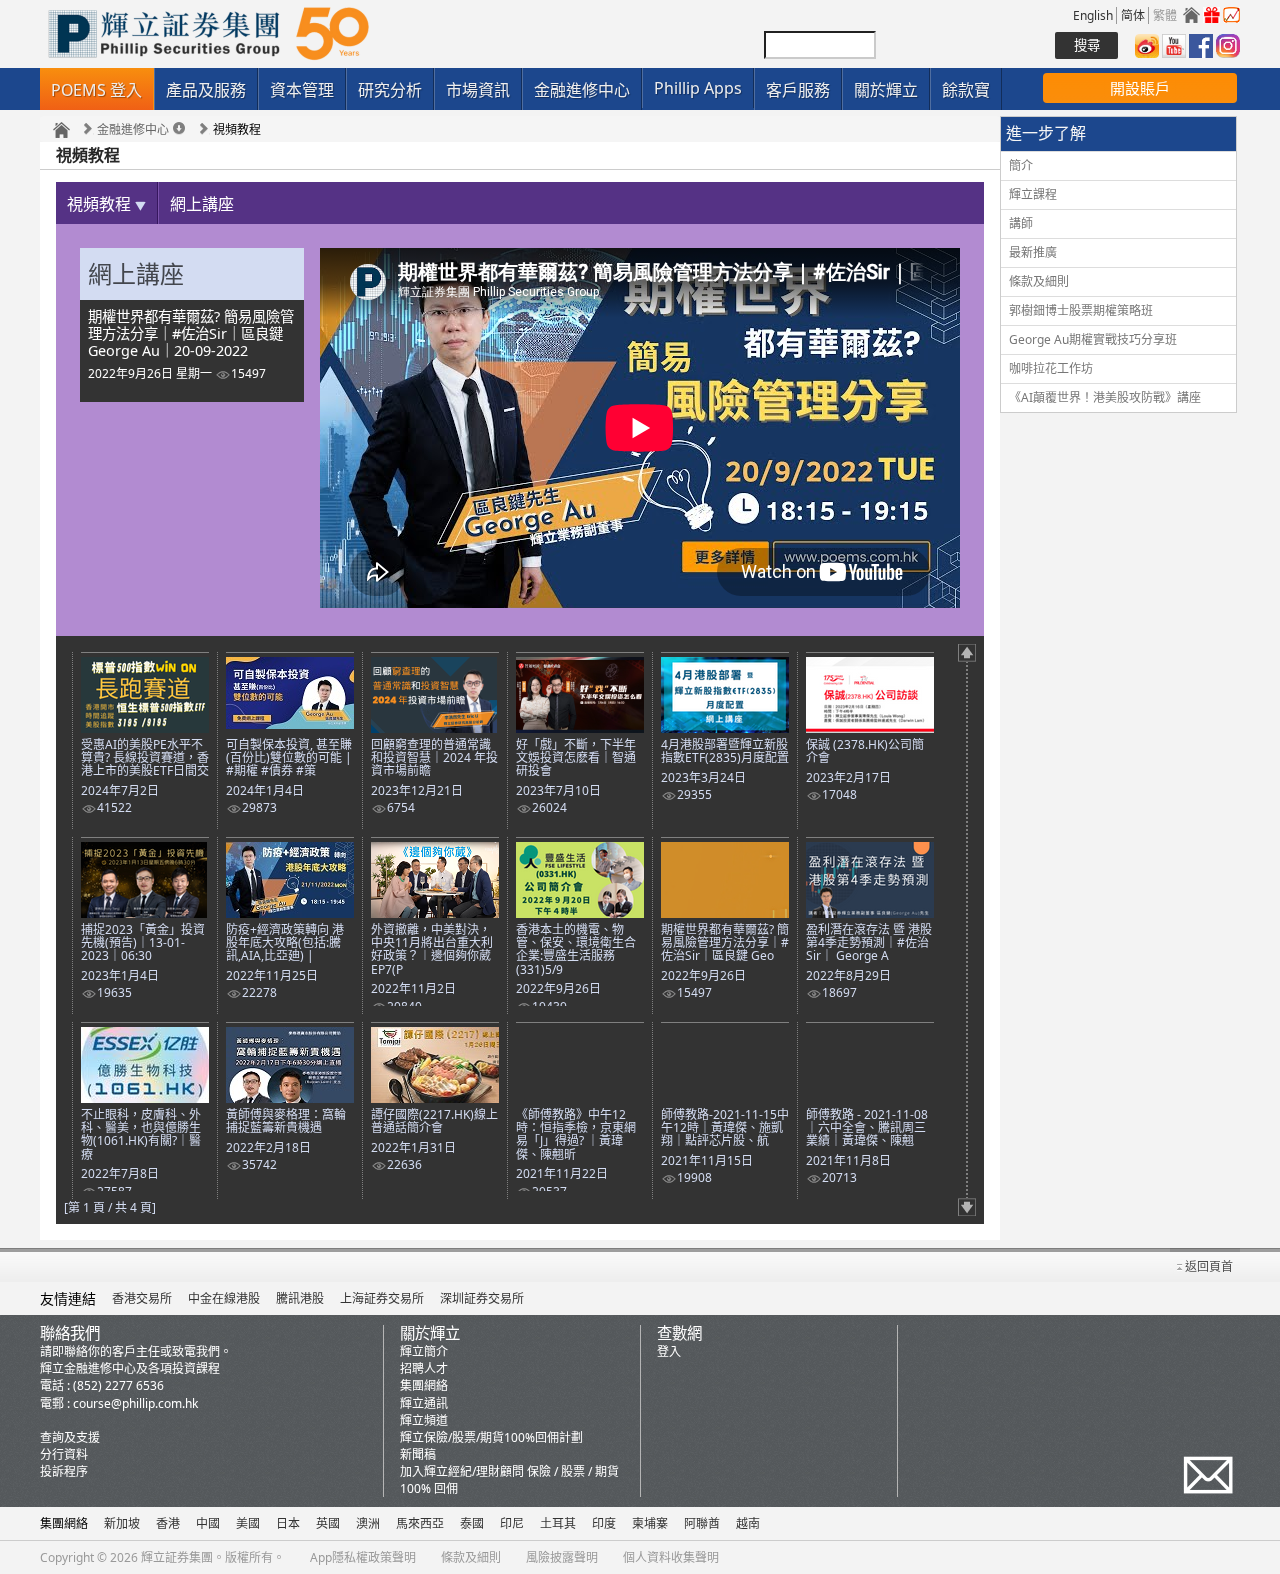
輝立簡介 (424, 1351)
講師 (1021, 223)
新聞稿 (418, 1454)
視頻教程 (101, 204)
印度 (604, 1523)
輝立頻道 (424, 1420)
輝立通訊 (424, 1403)
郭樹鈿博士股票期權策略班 (1081, 310)
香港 (168, 1523)
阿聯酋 (702, 1523)
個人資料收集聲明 (671, 1557)
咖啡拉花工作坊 (1051, 368)
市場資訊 (478, 90)
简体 (1133, 15)
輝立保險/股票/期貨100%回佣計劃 (491, 1437)
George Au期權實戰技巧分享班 (1093, 339)
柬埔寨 (650, 1523)
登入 (669, 1351)
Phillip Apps (698, 88)
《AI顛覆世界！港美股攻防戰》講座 (1105, 397)
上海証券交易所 (382, 1298)
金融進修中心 (582, 90)
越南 (748, 1523)
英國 (328, 1523)
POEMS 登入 (96, 90)
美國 (248, 1523)
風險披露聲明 (562, 1557)
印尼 (512, 1523)
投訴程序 (64, 1471)
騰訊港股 (300, 1298)
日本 (288, 1523)
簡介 (1021, 165)
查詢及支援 (70, 1437)
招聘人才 (424, 1368)
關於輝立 (886, 90)
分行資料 (64, 1454)
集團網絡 (424, 1385)
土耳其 (558, 1523)
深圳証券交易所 (482, 1298)
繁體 (1165, 15)
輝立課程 (1033, 194)
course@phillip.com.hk (135, 1403)
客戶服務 (798, 90)
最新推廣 (1033, 252)
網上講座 (202, 204)
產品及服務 (206, 90)
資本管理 (302, 90)
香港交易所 (142, 1298)
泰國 (472, 1523)
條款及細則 (1039, 281)
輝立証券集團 (177, 1557)
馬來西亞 (420, 1523)
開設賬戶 (1140, 88)
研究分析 (390, 90)
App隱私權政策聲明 (363, 1557)
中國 (208, 1523)
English (1093, 15)
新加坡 (122, 1523)
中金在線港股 (224, 1298)
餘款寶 (966, 90)
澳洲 (368, 1523)
